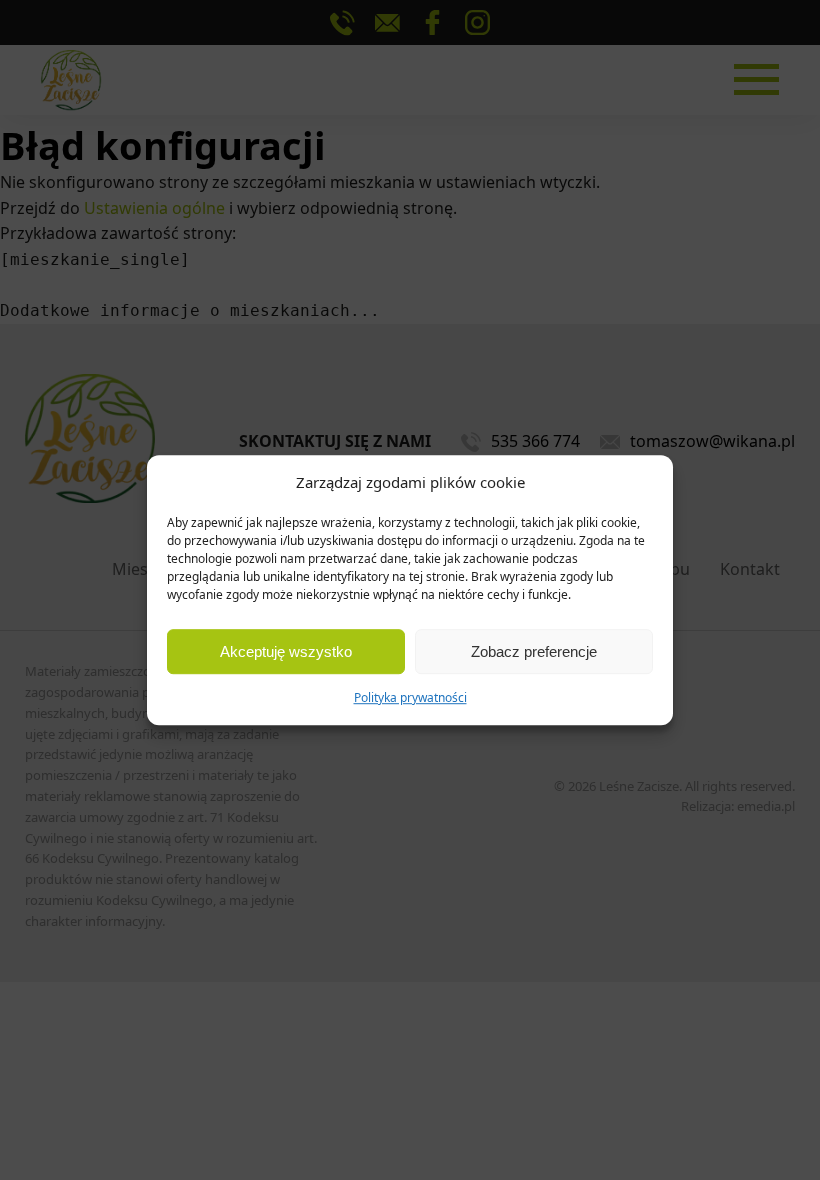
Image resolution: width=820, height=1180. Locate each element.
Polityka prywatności (410, 697)
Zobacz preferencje (534, 651)
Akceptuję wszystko (286, 651)
